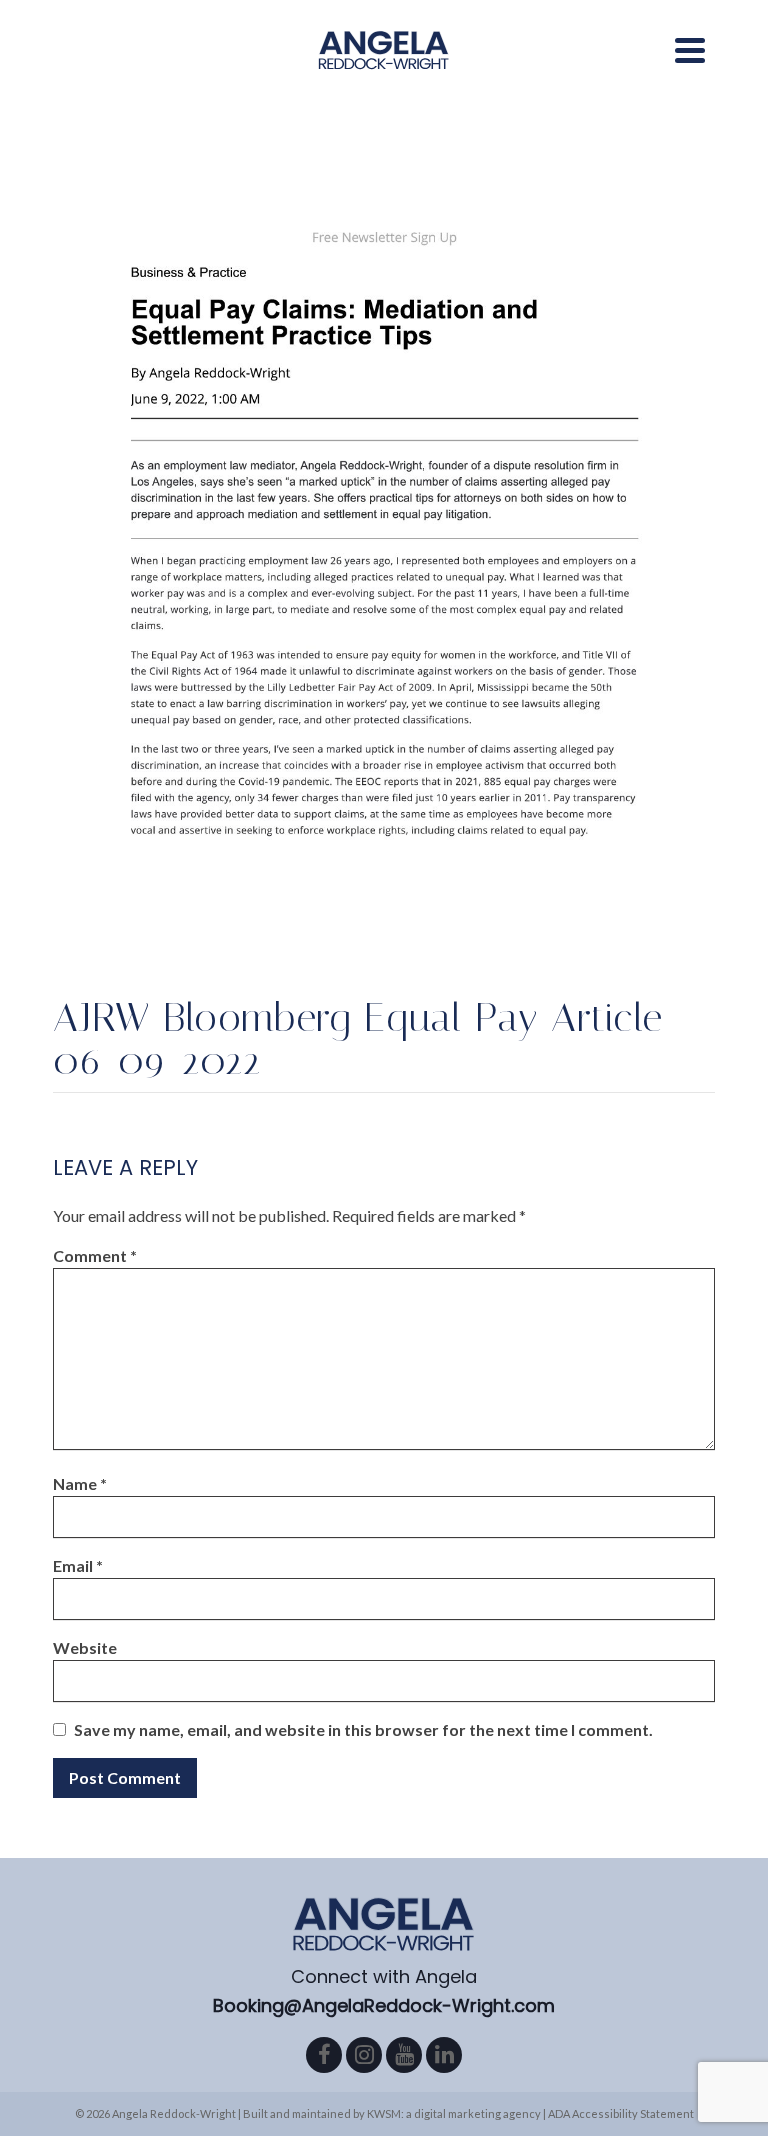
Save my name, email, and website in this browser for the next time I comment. (363, 1729)
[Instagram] (364, 2055)
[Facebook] (324, 2055)
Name (80, 1483)
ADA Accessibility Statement (621, 2113)
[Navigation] (690, 50)
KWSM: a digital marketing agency (454, 2113)
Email (78, 1565)
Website (85, 1647)
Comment (95, 1255)
